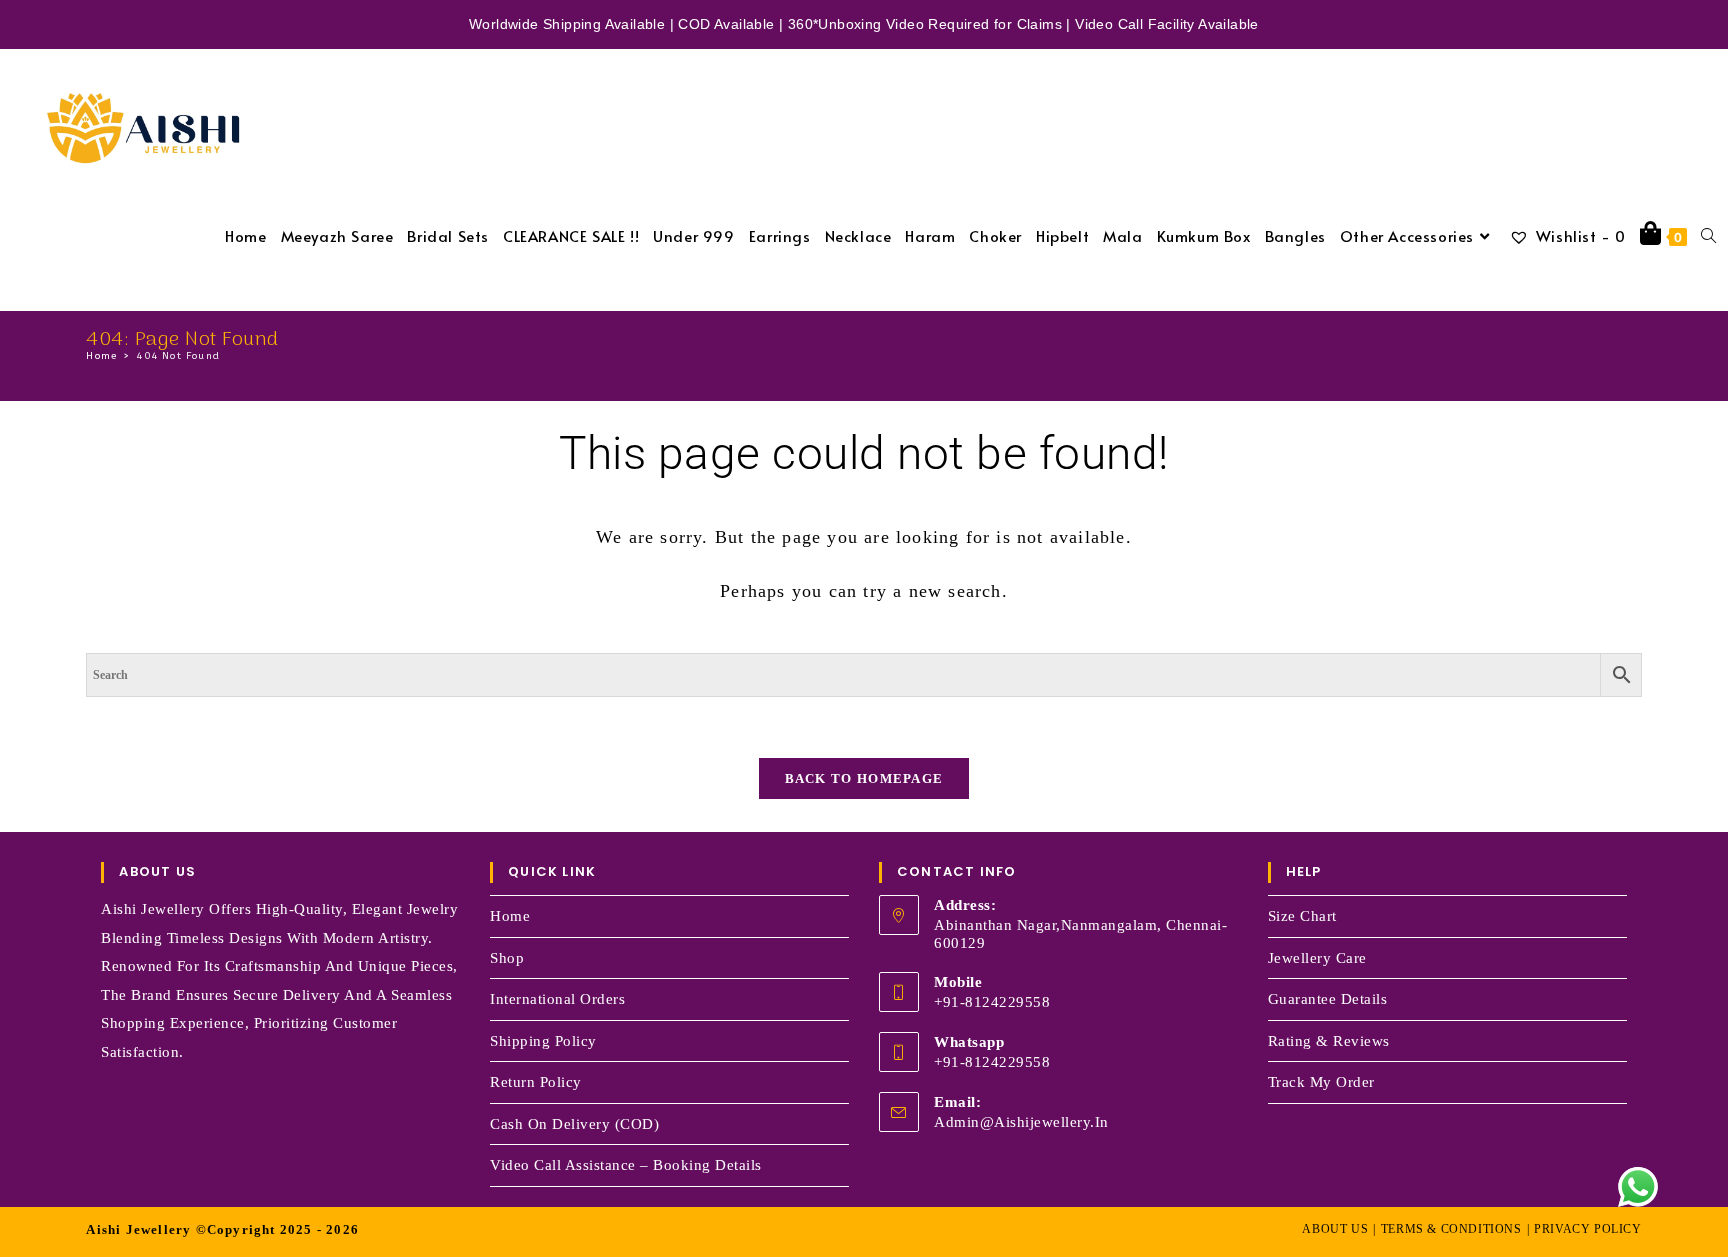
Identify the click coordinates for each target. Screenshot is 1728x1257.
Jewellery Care (1317, 958)
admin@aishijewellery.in (1021, 1122)
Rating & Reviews (1329, 1041)
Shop (507, 958)
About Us (1335, 1229)
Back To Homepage (864, 778)
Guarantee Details (1328, 999)
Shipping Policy (543, 1041)
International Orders (557, 999)
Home (510, 916)
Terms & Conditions (1451, 1229)
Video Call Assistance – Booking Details (626, 1165)
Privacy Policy (1587, 1229)
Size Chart (1302, 916)
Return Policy (536, 1082)
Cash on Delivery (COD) (574, 1124)
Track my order (1321, 1082)
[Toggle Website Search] (1708, 235)
